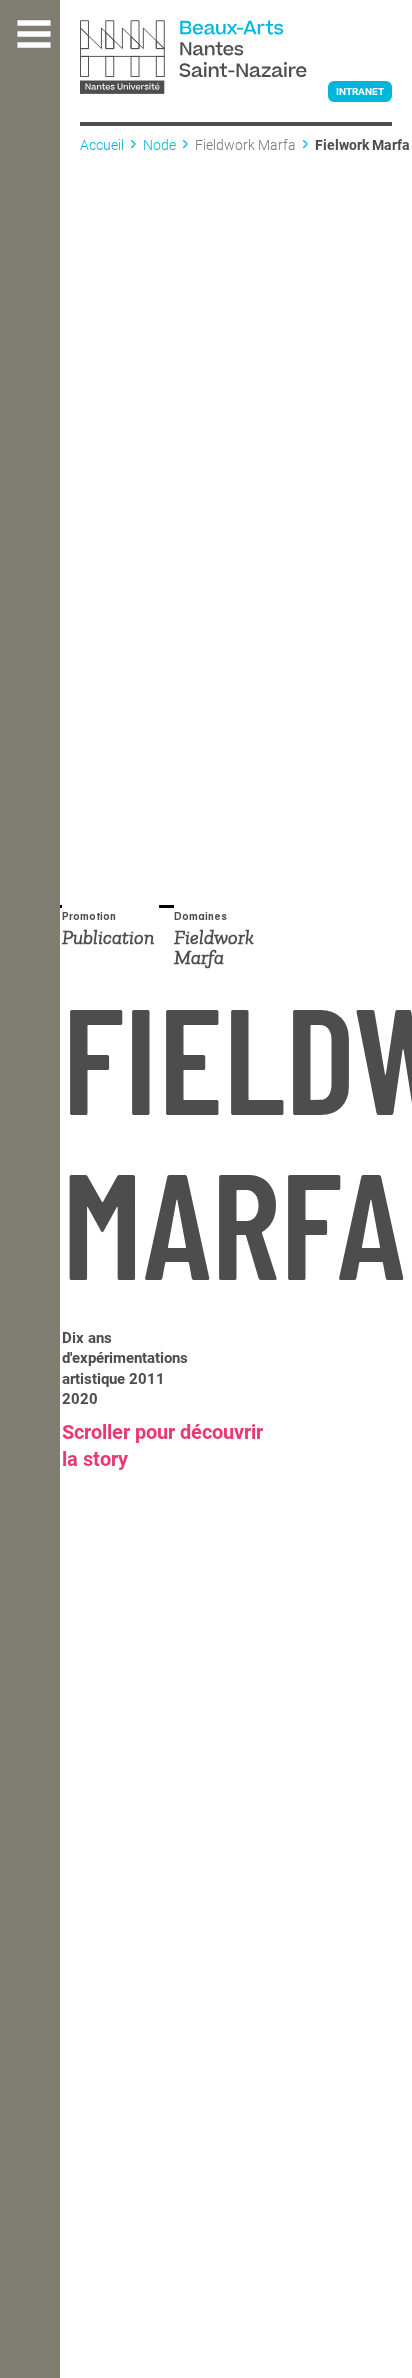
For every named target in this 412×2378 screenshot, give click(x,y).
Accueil (102, 145)
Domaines (200, 918)
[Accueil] (236, 59)
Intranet (360, 91)
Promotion (89, 918)
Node (159, 145)
